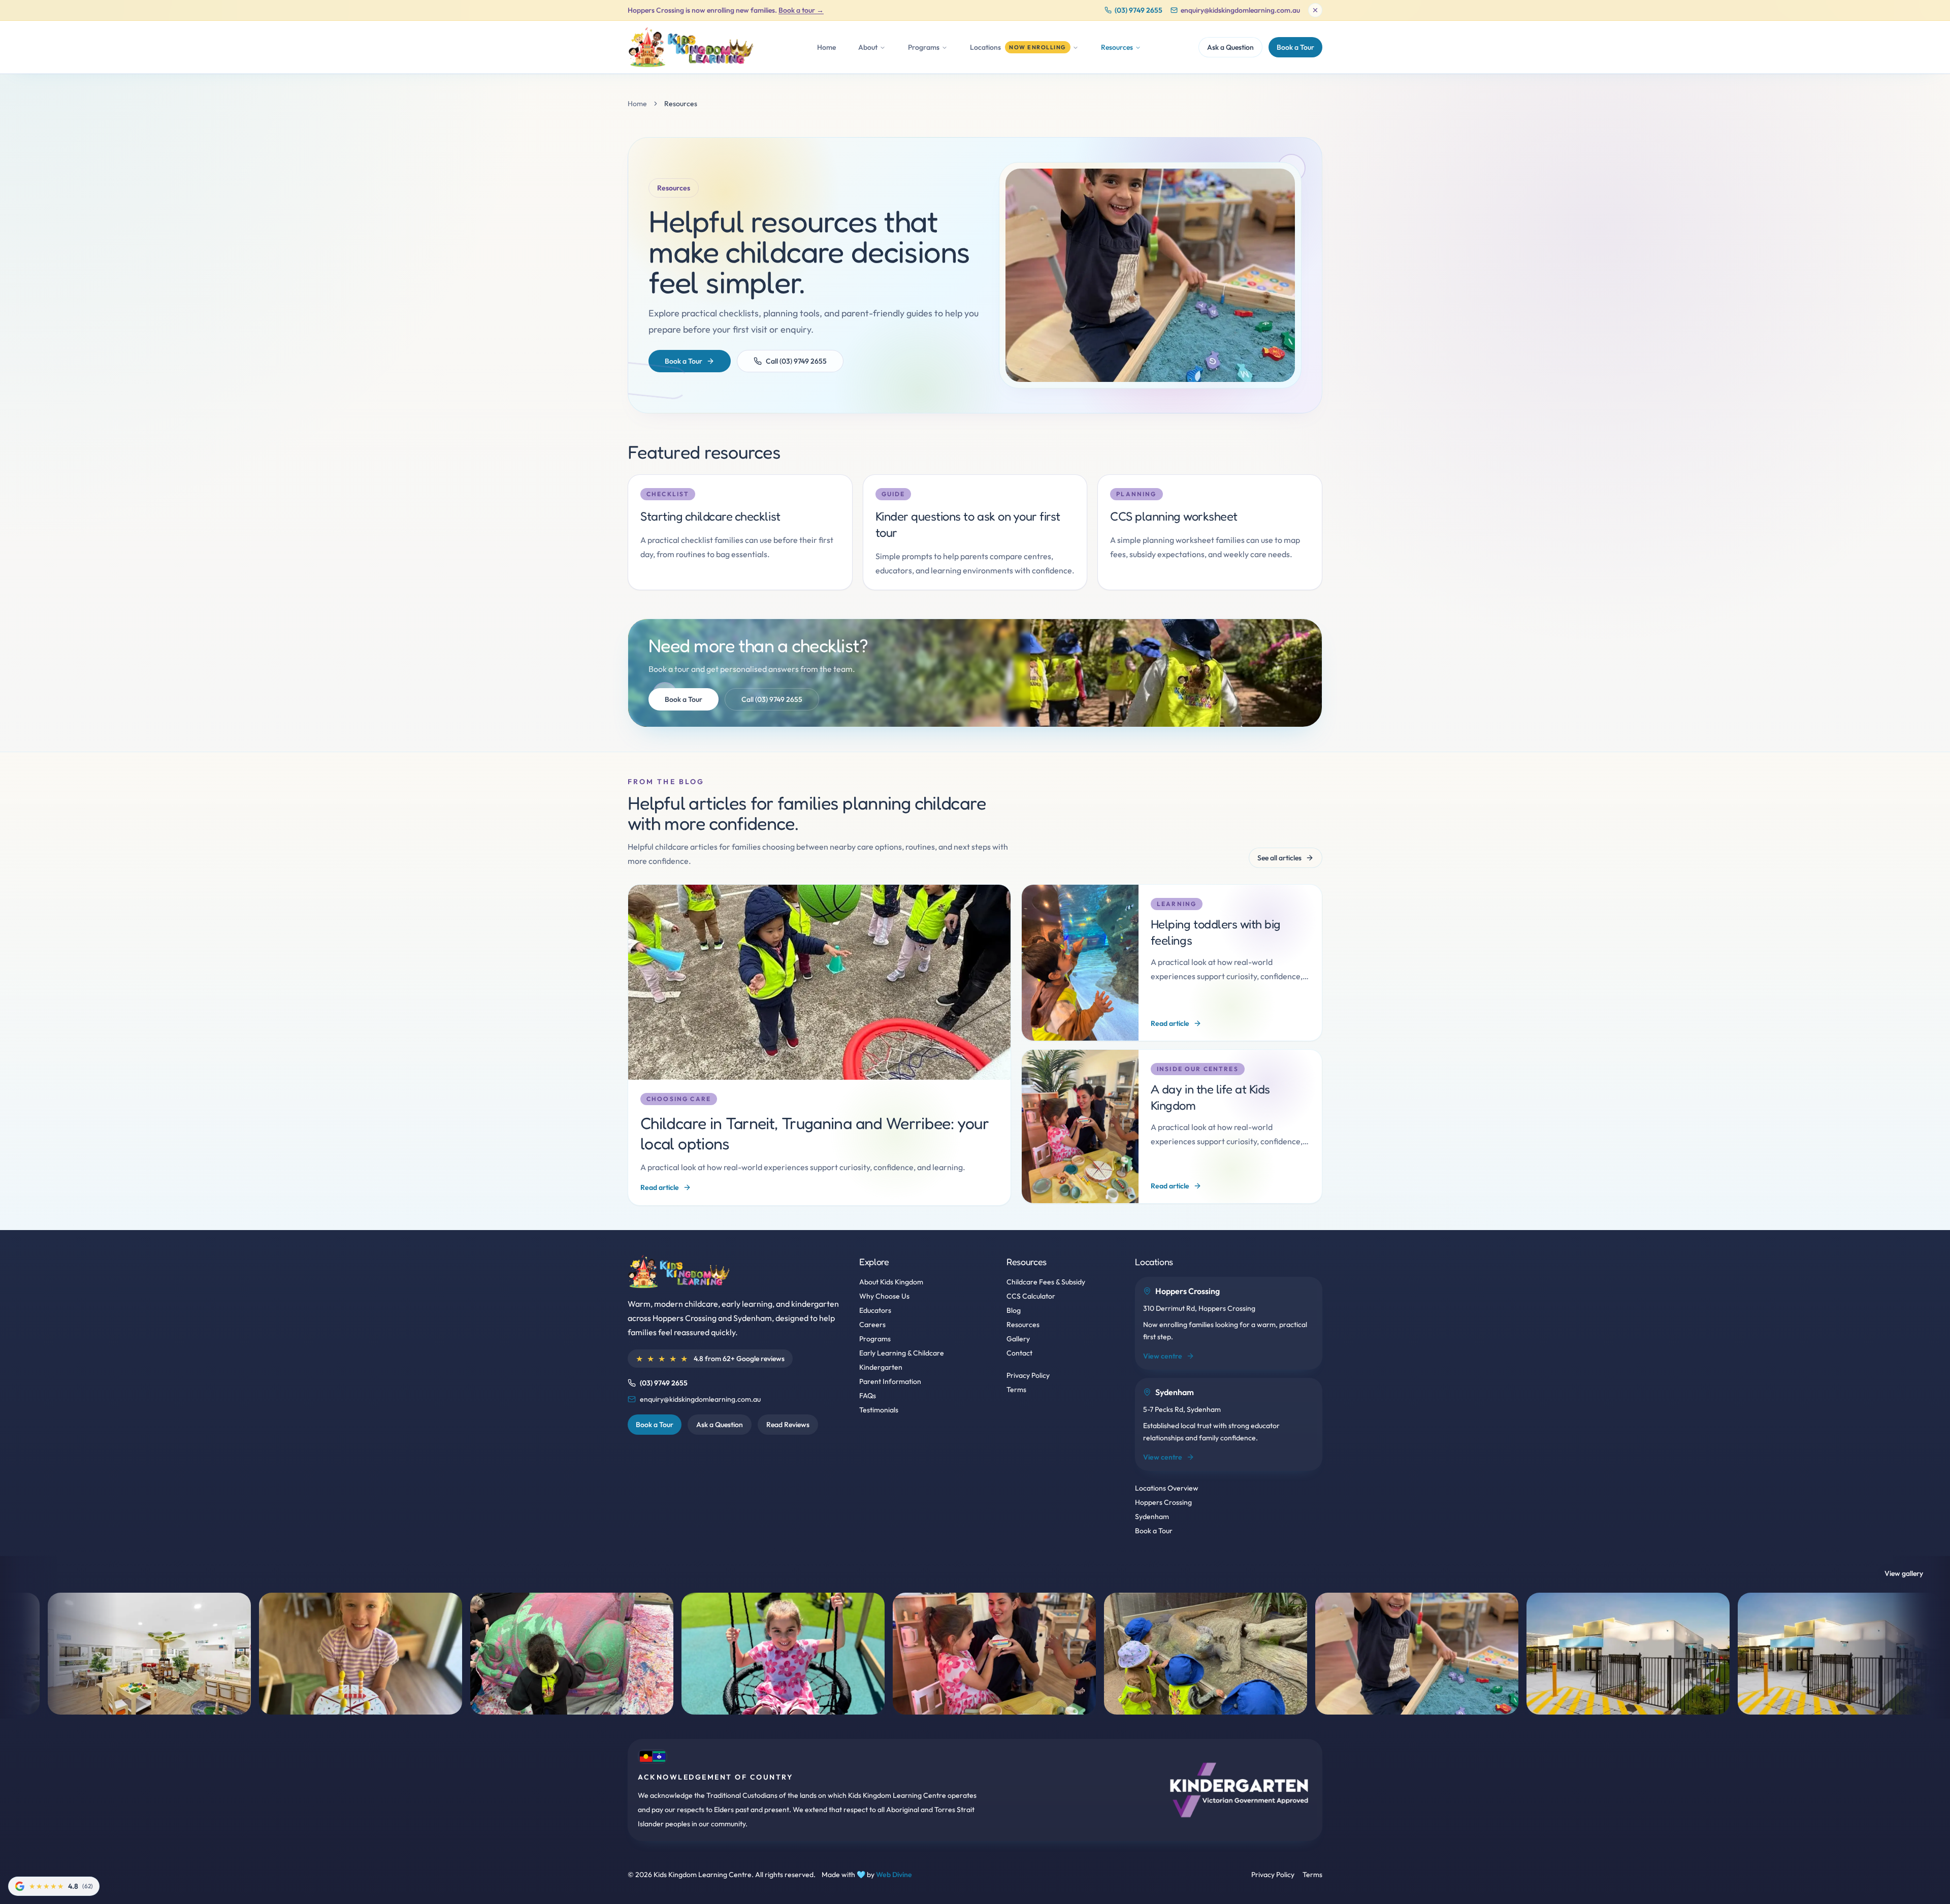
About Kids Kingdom (891, 1282)
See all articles (1279, 858)
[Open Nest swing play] (455, 1654)
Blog (1014, 1310)
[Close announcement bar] (1315, 10)
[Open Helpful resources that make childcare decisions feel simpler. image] (1150, 275)
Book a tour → (801, 10)
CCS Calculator (1031, 1296)
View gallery (1904, 1573)
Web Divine (894, 1875)
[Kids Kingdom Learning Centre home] (694, 47)
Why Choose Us (884, 1296)
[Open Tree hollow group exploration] (877, 1654)
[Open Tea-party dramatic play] (666, 1654)
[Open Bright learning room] (1722, 1654)
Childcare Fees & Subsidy (1046, 1282)
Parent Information (890, 1381)
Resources (1023, 1325)
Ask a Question (1230, 47)
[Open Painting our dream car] (244, 1654)
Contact (1019, 1353)
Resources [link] (681, 104)
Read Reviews (788, 1425)
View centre (1163, 1356)
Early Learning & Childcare (902, 1353)
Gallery (1018, 1339)
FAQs (868, 1396)
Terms (1016, 1390)
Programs (875, 1339)
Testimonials (879, 1410)
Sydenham (1152, 1516)
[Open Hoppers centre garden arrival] (1300, 1654)
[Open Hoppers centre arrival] (1511, 1654)
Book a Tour (1295, 47)
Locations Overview (1167, 1488)
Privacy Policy (1028, 1375)
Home (826, 47)
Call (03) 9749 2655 (796, 361)
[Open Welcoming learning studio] (1089, 1654)
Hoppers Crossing (1163, 1502)
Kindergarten (881, 1367)
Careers (872, 1325)
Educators (875, 1310)
